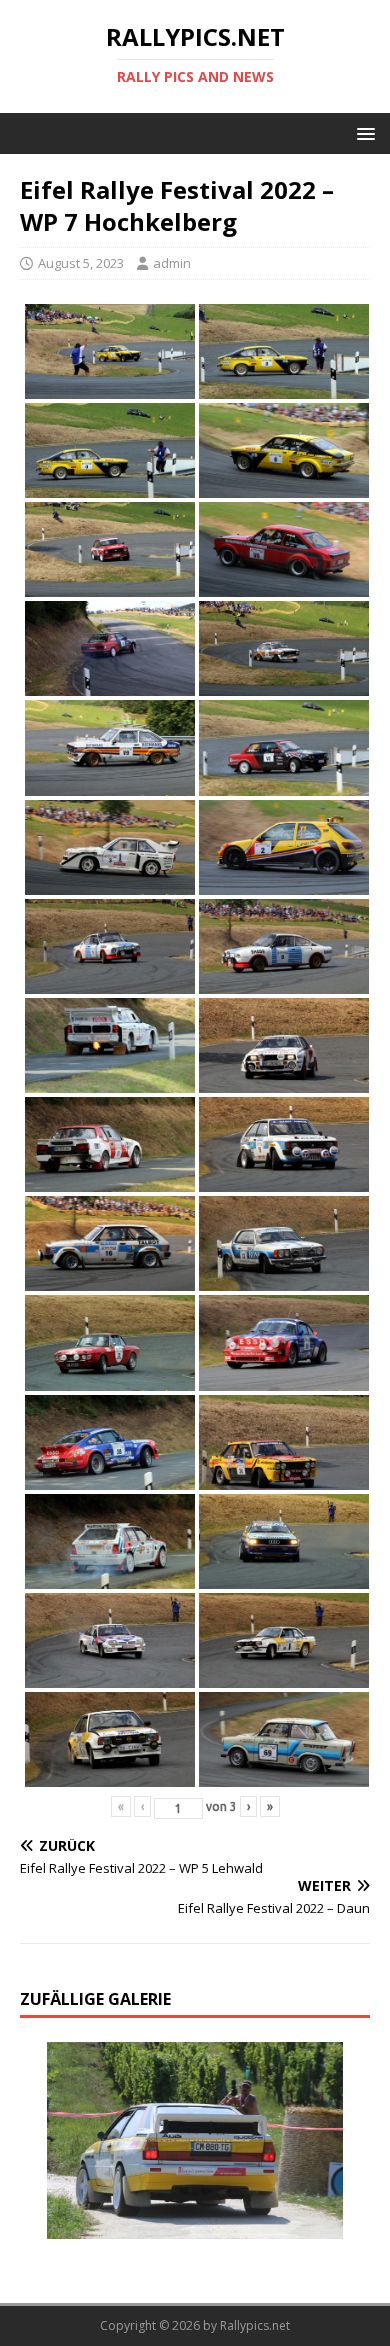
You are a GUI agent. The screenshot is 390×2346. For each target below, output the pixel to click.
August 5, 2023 (81, 263)
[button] (362, 132)
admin (172, 263)
